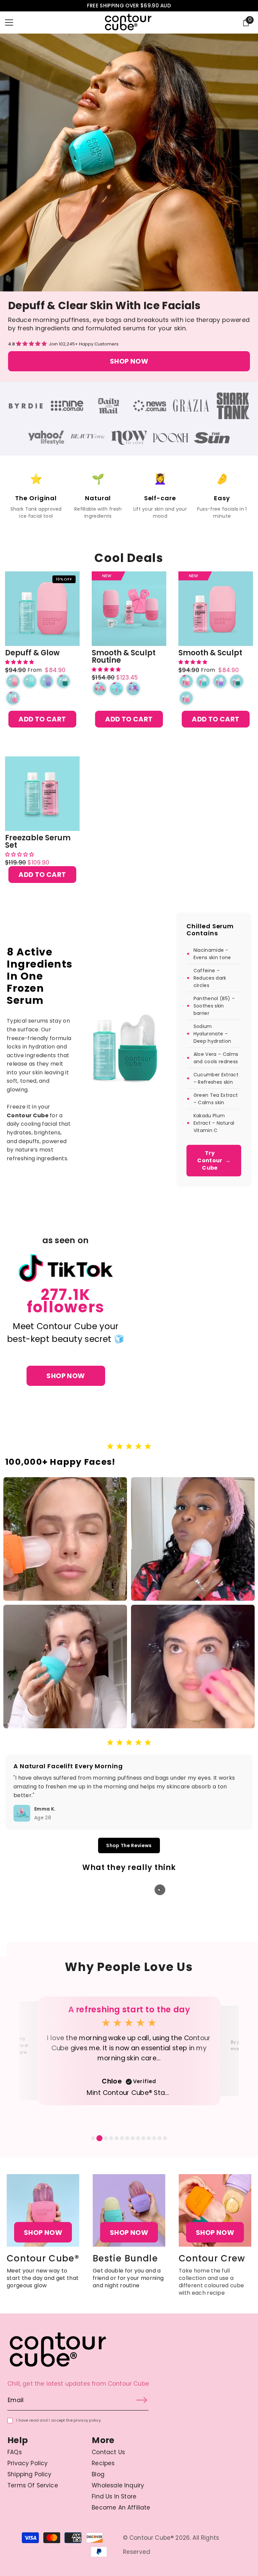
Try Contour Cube (214, 1160)
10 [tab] (143, 2138)
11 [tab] (149, 2138)
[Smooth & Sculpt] (216, 609)
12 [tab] (154, 2138)
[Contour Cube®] (43, 2210)
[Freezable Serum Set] (42, 794)
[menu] (9, 22)
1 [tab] (93, 2138)
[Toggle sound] (160, 1890)
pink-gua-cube (13, 698)
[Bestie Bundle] (129, 2210)
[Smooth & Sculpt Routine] (129, 609)
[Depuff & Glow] (42, 609)
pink (13, 681)
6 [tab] (122, 2138)
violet (47, 681)
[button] (32, 344)
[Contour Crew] (215, 2210)
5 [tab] (117, 2138)
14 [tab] (165, 2138)
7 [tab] (127, 2138)
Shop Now (129, 361)
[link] (26, 406)
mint (30, 681)
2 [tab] (98, 2138)
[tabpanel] (129, 2051)
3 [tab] (105, 2138)
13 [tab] (160, 2138)
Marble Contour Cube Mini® (129, 2093)
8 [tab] (133, 2138)
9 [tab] (138, 2138)
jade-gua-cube (63, 681)
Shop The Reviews (129, 1845)
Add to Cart (42, 719)
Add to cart (42, 875)
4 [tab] (111, 2138)
